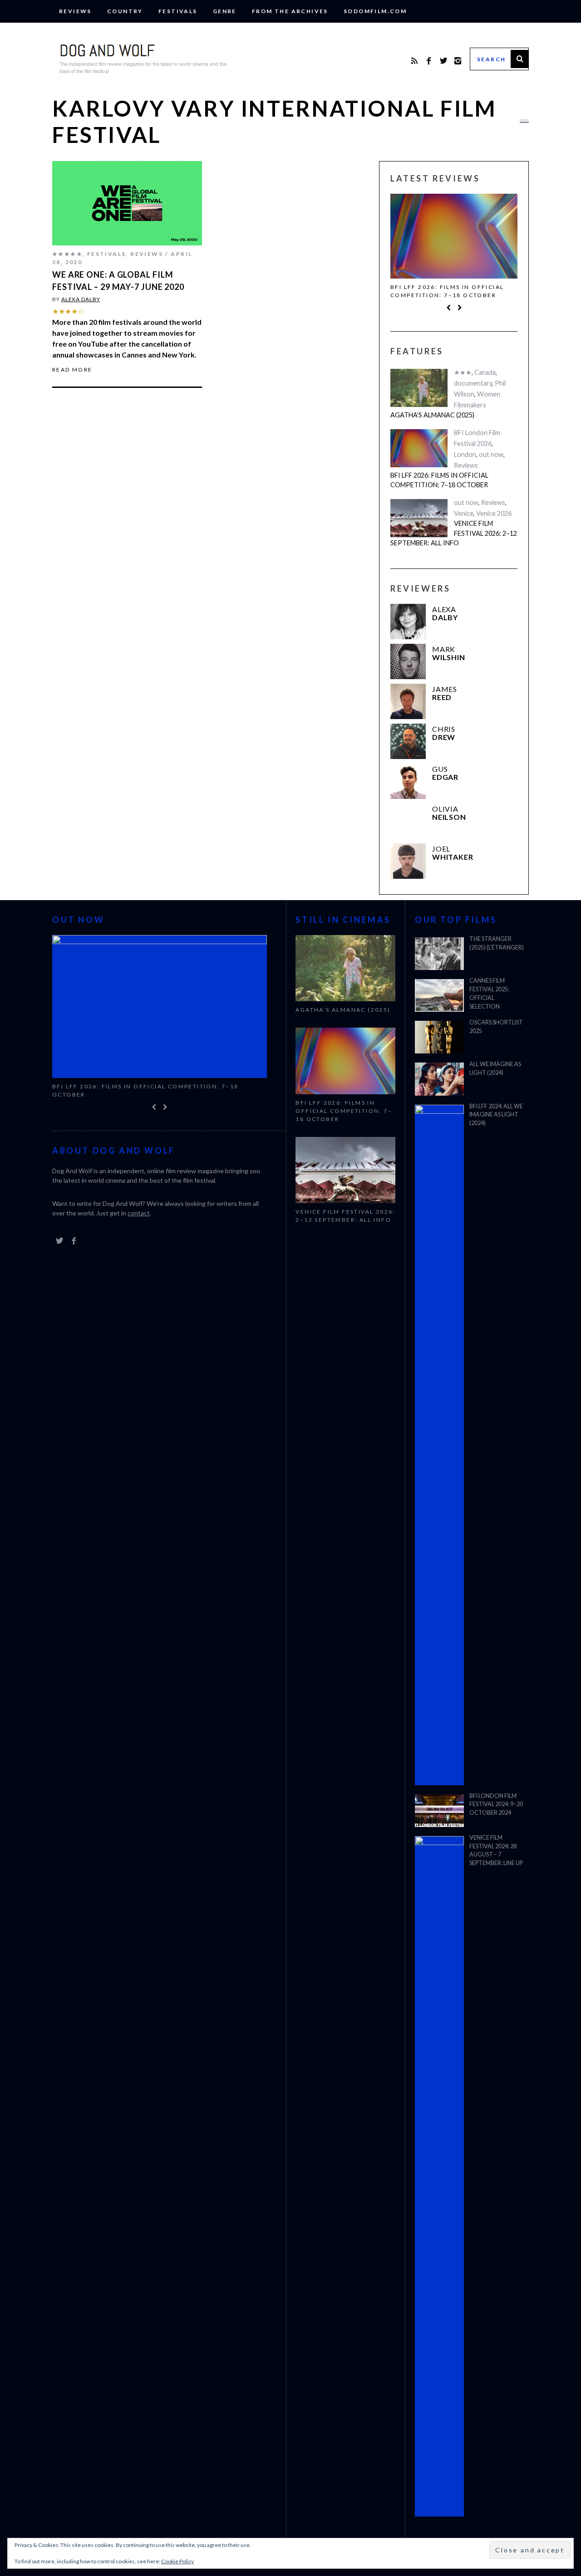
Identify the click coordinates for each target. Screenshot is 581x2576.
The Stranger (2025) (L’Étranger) (497, 943)
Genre (225, 11)
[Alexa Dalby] (408, 622)
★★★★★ (67, 254)
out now (491, 454)
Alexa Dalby (81, 299)
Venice (464, 513)
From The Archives (290, 11)
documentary (473, 383)
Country (125, 11)
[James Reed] (408, 701)
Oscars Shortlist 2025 (496, 1027)
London (465, 454)
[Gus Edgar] (408, 781)
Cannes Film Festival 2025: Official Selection (489, 994)
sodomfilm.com (375, 11)
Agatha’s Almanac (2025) (432, 415)
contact (139, 1213)
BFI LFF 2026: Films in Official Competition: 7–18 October (447, 291)
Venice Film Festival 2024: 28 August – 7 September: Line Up (496, 1851)
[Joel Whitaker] (408, 861)
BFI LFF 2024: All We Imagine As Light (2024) (496, 1115)
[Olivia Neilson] (408, 821)
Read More (72, 370)
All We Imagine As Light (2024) (495, 1068)
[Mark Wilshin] (408, 661)
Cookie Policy (177, 2561)
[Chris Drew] (408, 741)
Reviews (75, 11)
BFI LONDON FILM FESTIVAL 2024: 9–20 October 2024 (496, 1805)
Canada (485, 372)
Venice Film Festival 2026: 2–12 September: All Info (454, 533)
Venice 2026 (494, 513)
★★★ (463, 372)
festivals (178, 11)
